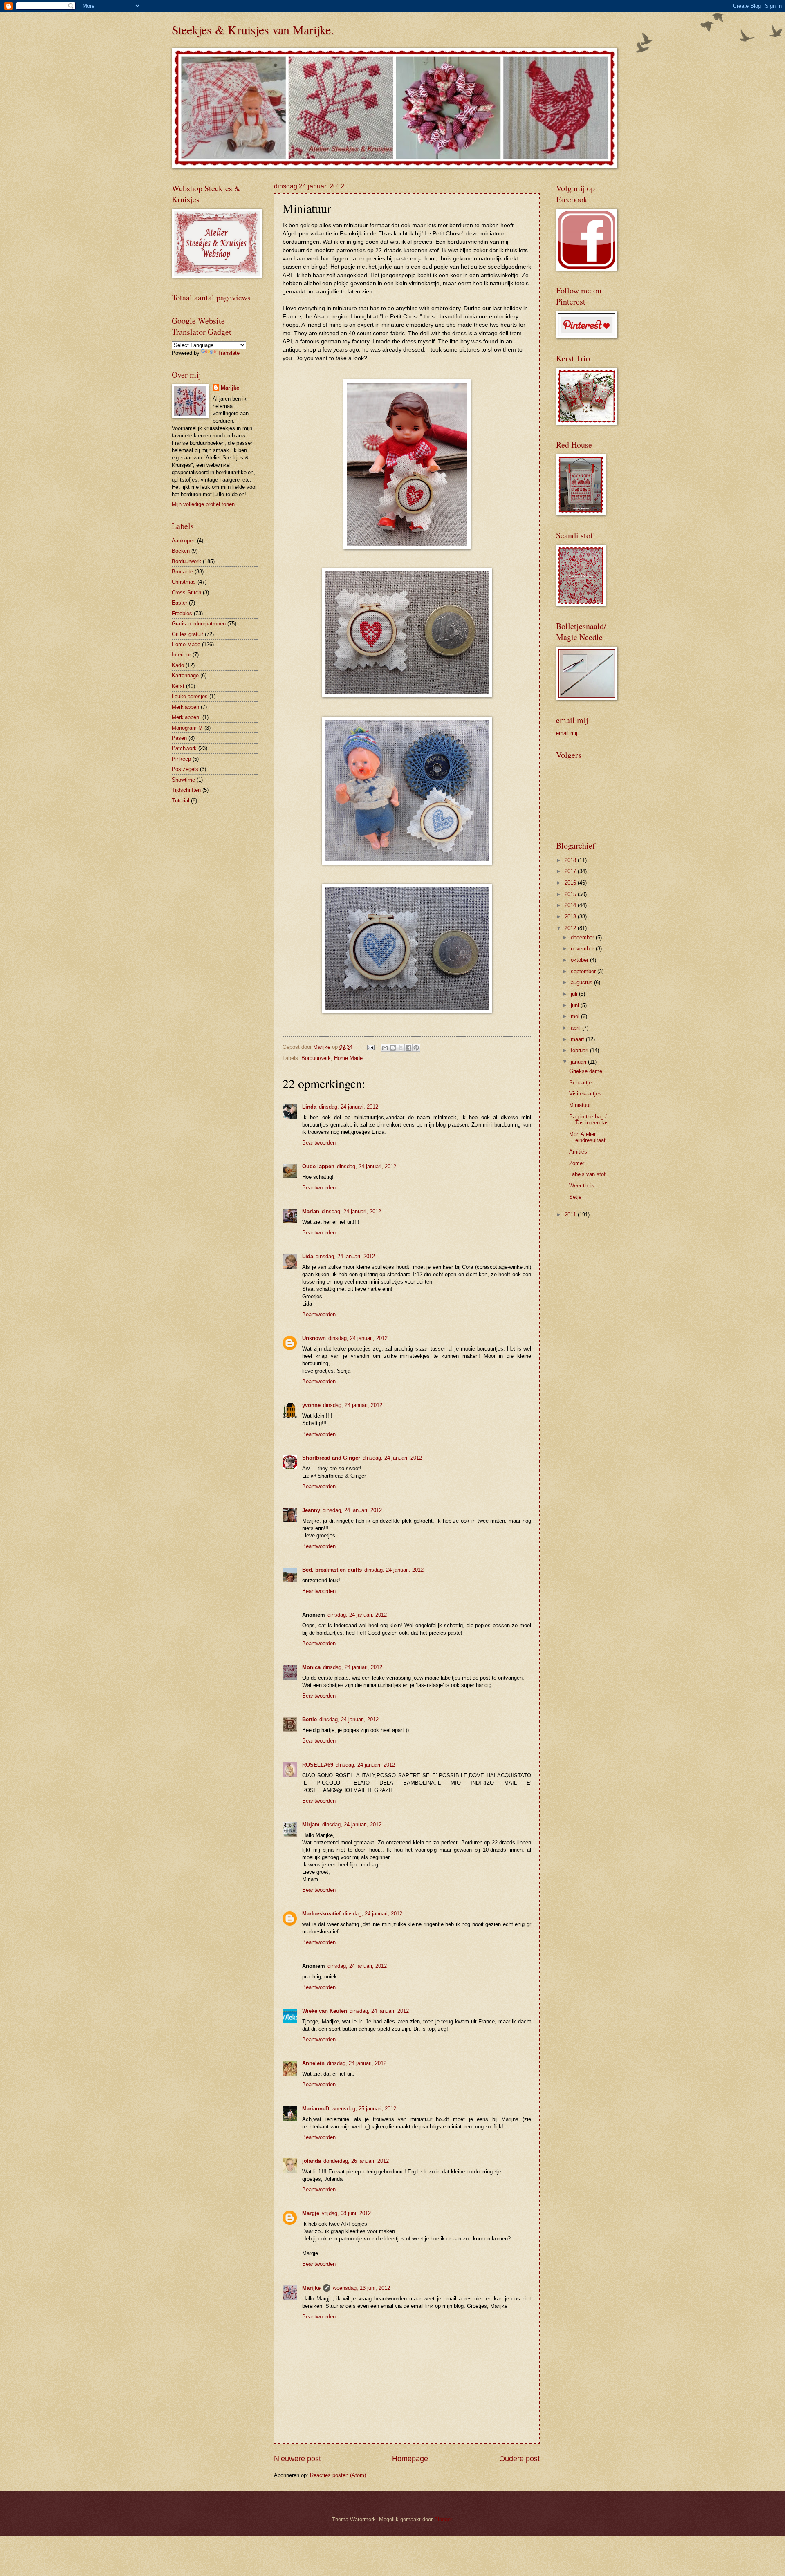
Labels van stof (587, 1174)
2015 (571, 894)
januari (579, 1062)
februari (580, 1050)
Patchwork (184, 748)
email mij (567, 733)
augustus (582, 982)
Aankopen (184, 541)
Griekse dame (586, 1071)
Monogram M (187, 728)
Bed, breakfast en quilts (332, 1570)
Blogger (443, 2519)
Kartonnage (185, 675)
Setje (575, 1197)
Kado (178, 665)
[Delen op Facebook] (408, 1048)
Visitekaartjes (585, 1094)
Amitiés (578, 1152)
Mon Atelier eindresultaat (587, 1137)
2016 (571, 883)
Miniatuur (580, 1105)
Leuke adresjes (190, 696)
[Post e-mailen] (370, 1047)
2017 (571, 871)
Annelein (313, 2063)
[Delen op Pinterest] (416, 1048)
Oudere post (519, 2459)
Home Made (348, 1058)
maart (578, 1039)
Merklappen (185, 707)
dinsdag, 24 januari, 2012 (349, 1107)
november (583, 949)
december (583, 937)
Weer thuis (582, 1186)
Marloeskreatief (321, 1914)
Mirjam (311, 1824)
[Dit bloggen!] (393, 1048)
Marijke (311, 2288)
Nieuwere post (297, 2459)
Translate (229, 353)
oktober (580, 960)
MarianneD (316, 2109)
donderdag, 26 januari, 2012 (356, 2161)
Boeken (181, 551)
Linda (309, 1107)
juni (576, 1005)
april (576, 1028)
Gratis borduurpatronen (199, 624)
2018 (571, 860)
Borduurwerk (316, 1058)
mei (576, 1016)
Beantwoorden (319, 1143)
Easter (179, 603)
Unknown (314, 1338)
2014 (571, 905)
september (584, 971)
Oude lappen (318, 1166)
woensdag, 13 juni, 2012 (361, 2288)
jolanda (312, 2161)
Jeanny (311, 1510)
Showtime (183, 780)
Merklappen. (186, 717)
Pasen (179, 738)
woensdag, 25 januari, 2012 (364, 2109)
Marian (311, 1211)
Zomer (577, 1163)
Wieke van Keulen (325, 2011)
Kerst (178, 686)
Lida (308, 1256)
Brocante (182, 572)
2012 (571, 928)
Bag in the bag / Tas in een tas (589, 1120)
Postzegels (185, 769)
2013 (571, 917)
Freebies (182, 613)
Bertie (310, 1719)
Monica (311, 1667)
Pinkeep (181, 759)
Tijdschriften (186, 790)
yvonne (311, 1405)
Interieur (181, 655)
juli (575, 994)
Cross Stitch (186, 592)
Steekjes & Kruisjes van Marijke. (253, 29)
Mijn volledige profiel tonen (203, 504)
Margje (311, 2213)
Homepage (410, 2459)
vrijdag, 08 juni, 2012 (346, 2213)
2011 (571, 1215)
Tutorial (181, 801)
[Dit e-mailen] (385, 1048)
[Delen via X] (401, 1048)
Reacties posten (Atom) (338, 2475)
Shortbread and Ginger (331, 1458)
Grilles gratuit (187, 634)
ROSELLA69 (318, 1765)
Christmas (184, 582)
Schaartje (580, 1083)
